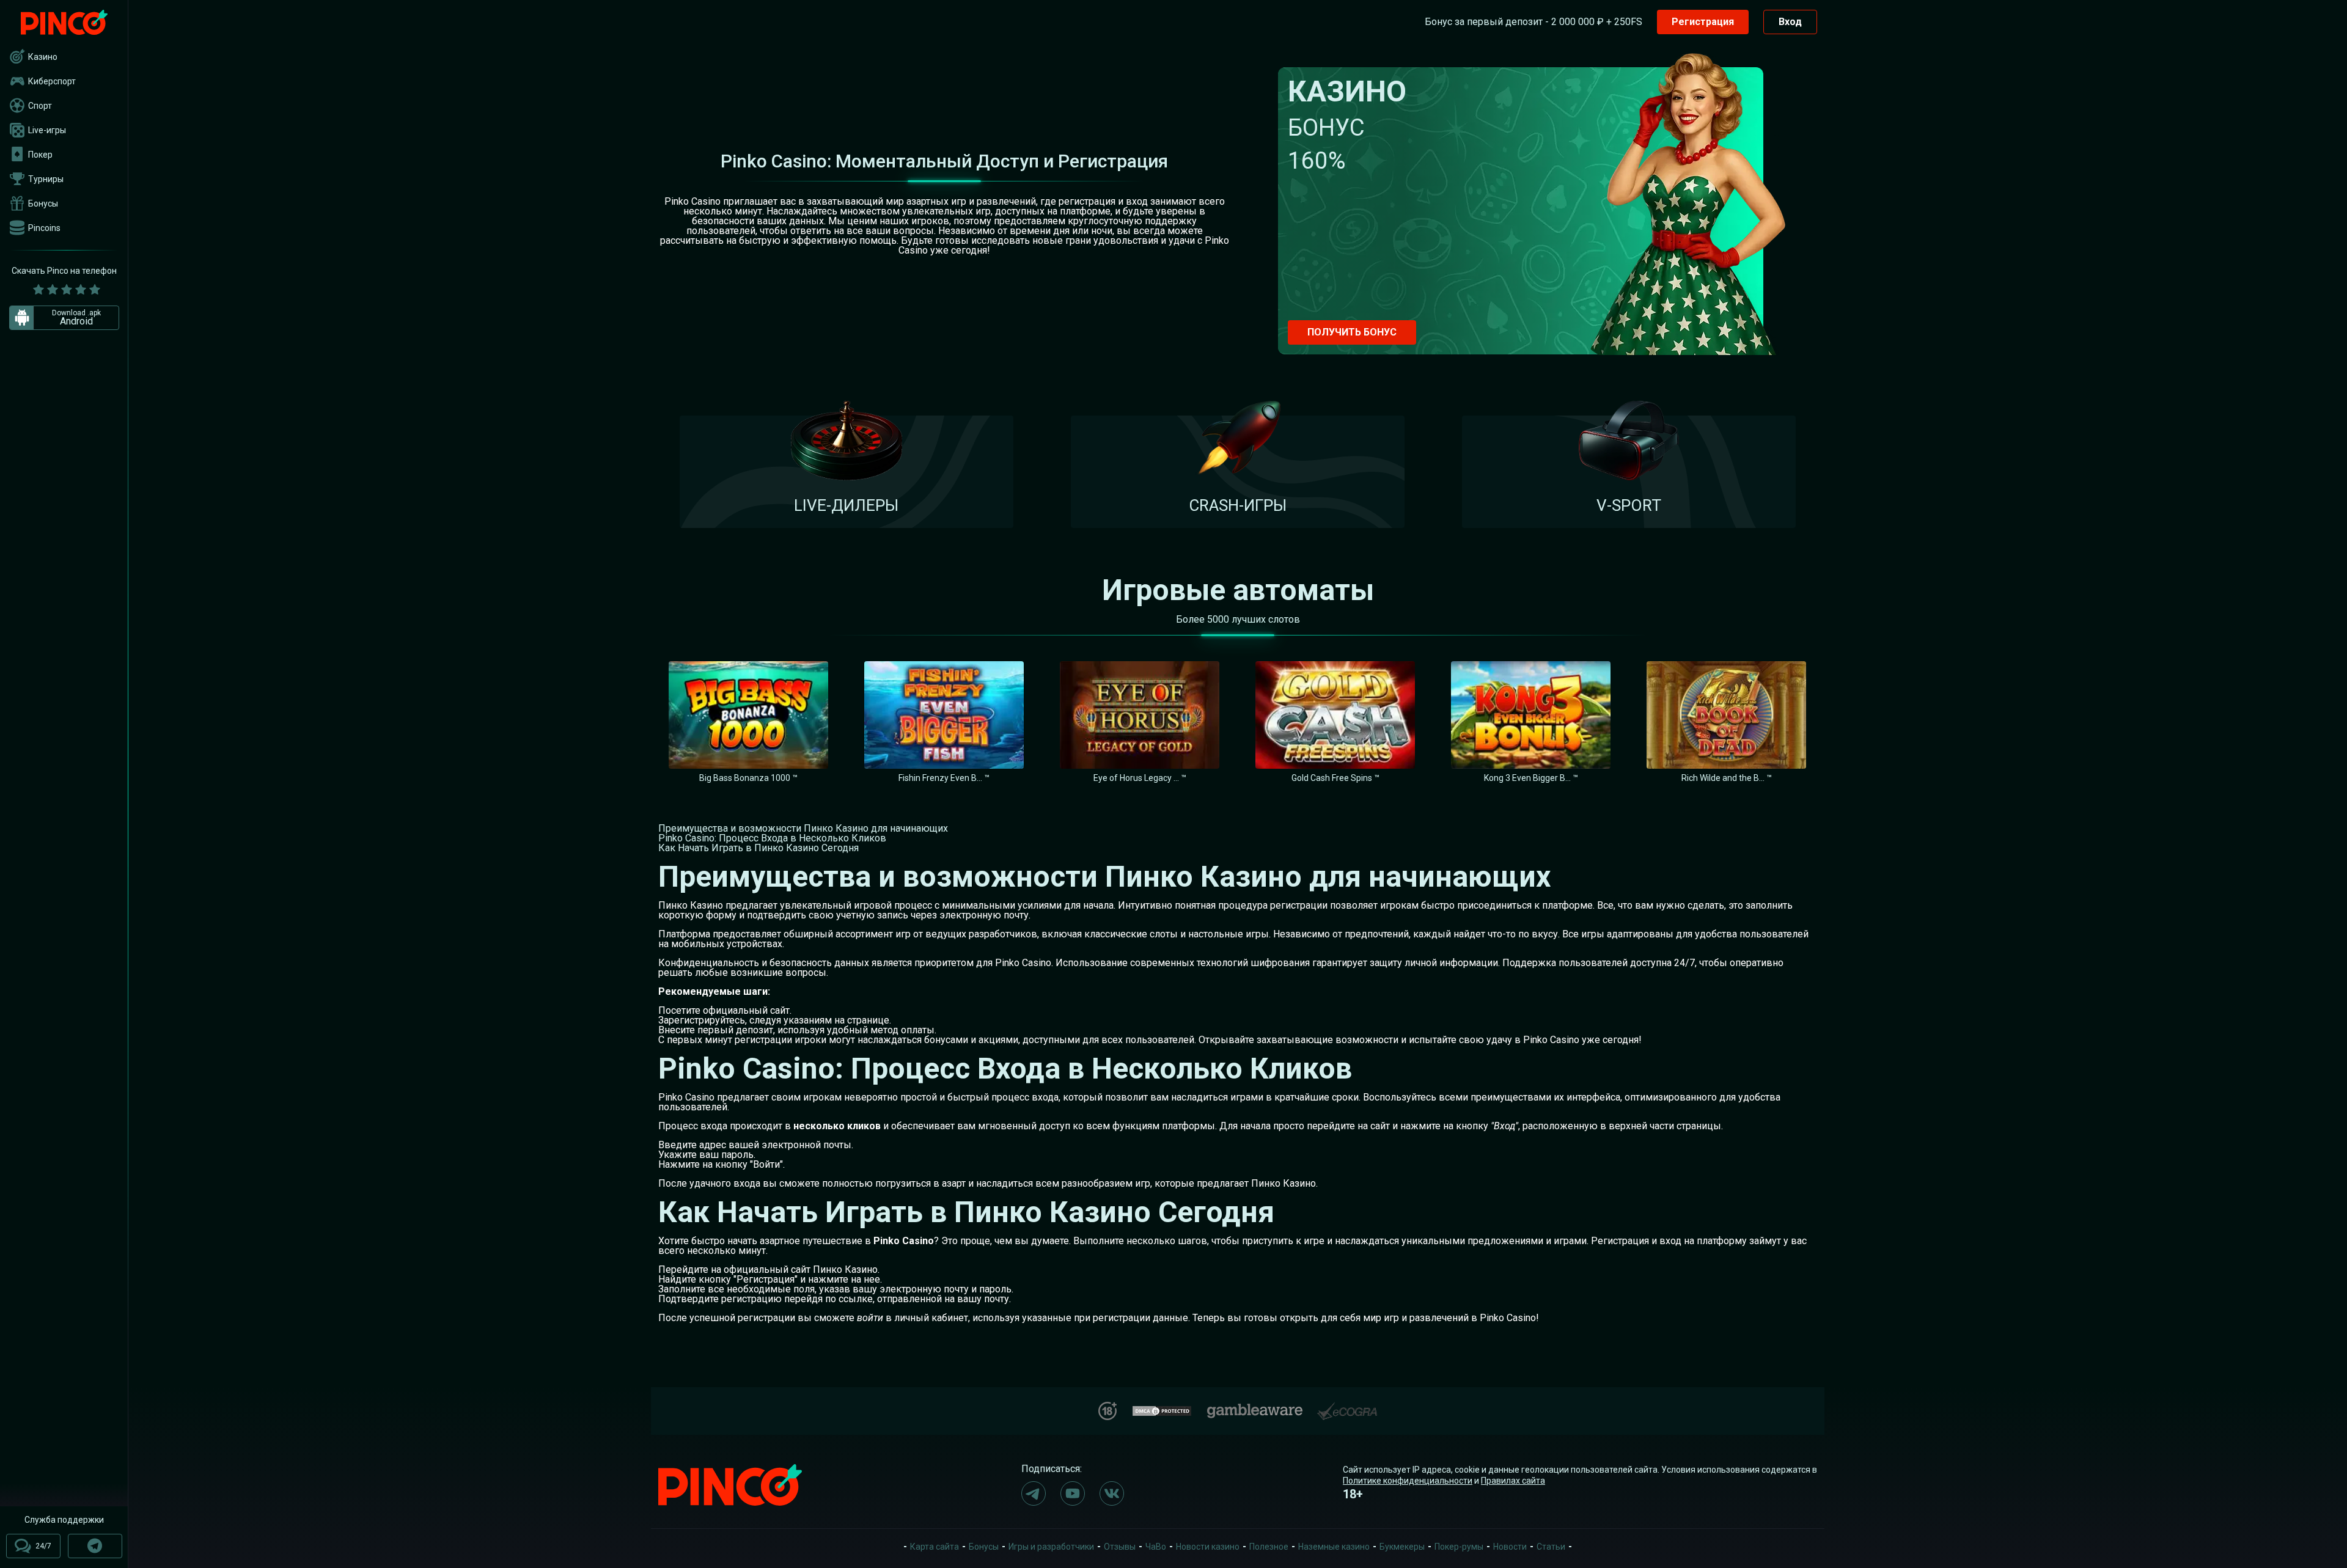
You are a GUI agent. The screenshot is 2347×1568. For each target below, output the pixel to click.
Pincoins (44, 228)
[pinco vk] (1112, 1493)
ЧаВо (1156, 1547)
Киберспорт (52, 81)
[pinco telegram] (1034, 1493)
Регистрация (1703, 22)
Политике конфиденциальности (1408, 1481)
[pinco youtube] (1073, 1493)
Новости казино (1208, 1547)
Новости (1510, 1547)
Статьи (1551, 1547)
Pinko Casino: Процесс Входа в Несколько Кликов (772, 838)
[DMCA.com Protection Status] (1162, 1409)
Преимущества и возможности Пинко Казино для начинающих (803, 828)
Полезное (1269, 1547)
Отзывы (1120, 1547)
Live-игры (47, 130)
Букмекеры (1402, 1547)
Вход (1790, 22)
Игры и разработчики (1051, 1547)
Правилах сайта (1513, 1481)
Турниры (46, 179)
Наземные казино (1334, 1547)
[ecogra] (1347, 1406)
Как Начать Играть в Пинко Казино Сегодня (758, 848)
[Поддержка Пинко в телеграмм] (95, 1546)
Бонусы (43, 203)
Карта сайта (935, 1547)
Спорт (40, 106)
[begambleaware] (1255, 1408)
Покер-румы (1459, 1547)
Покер (40, 155)
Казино (43, 57)
